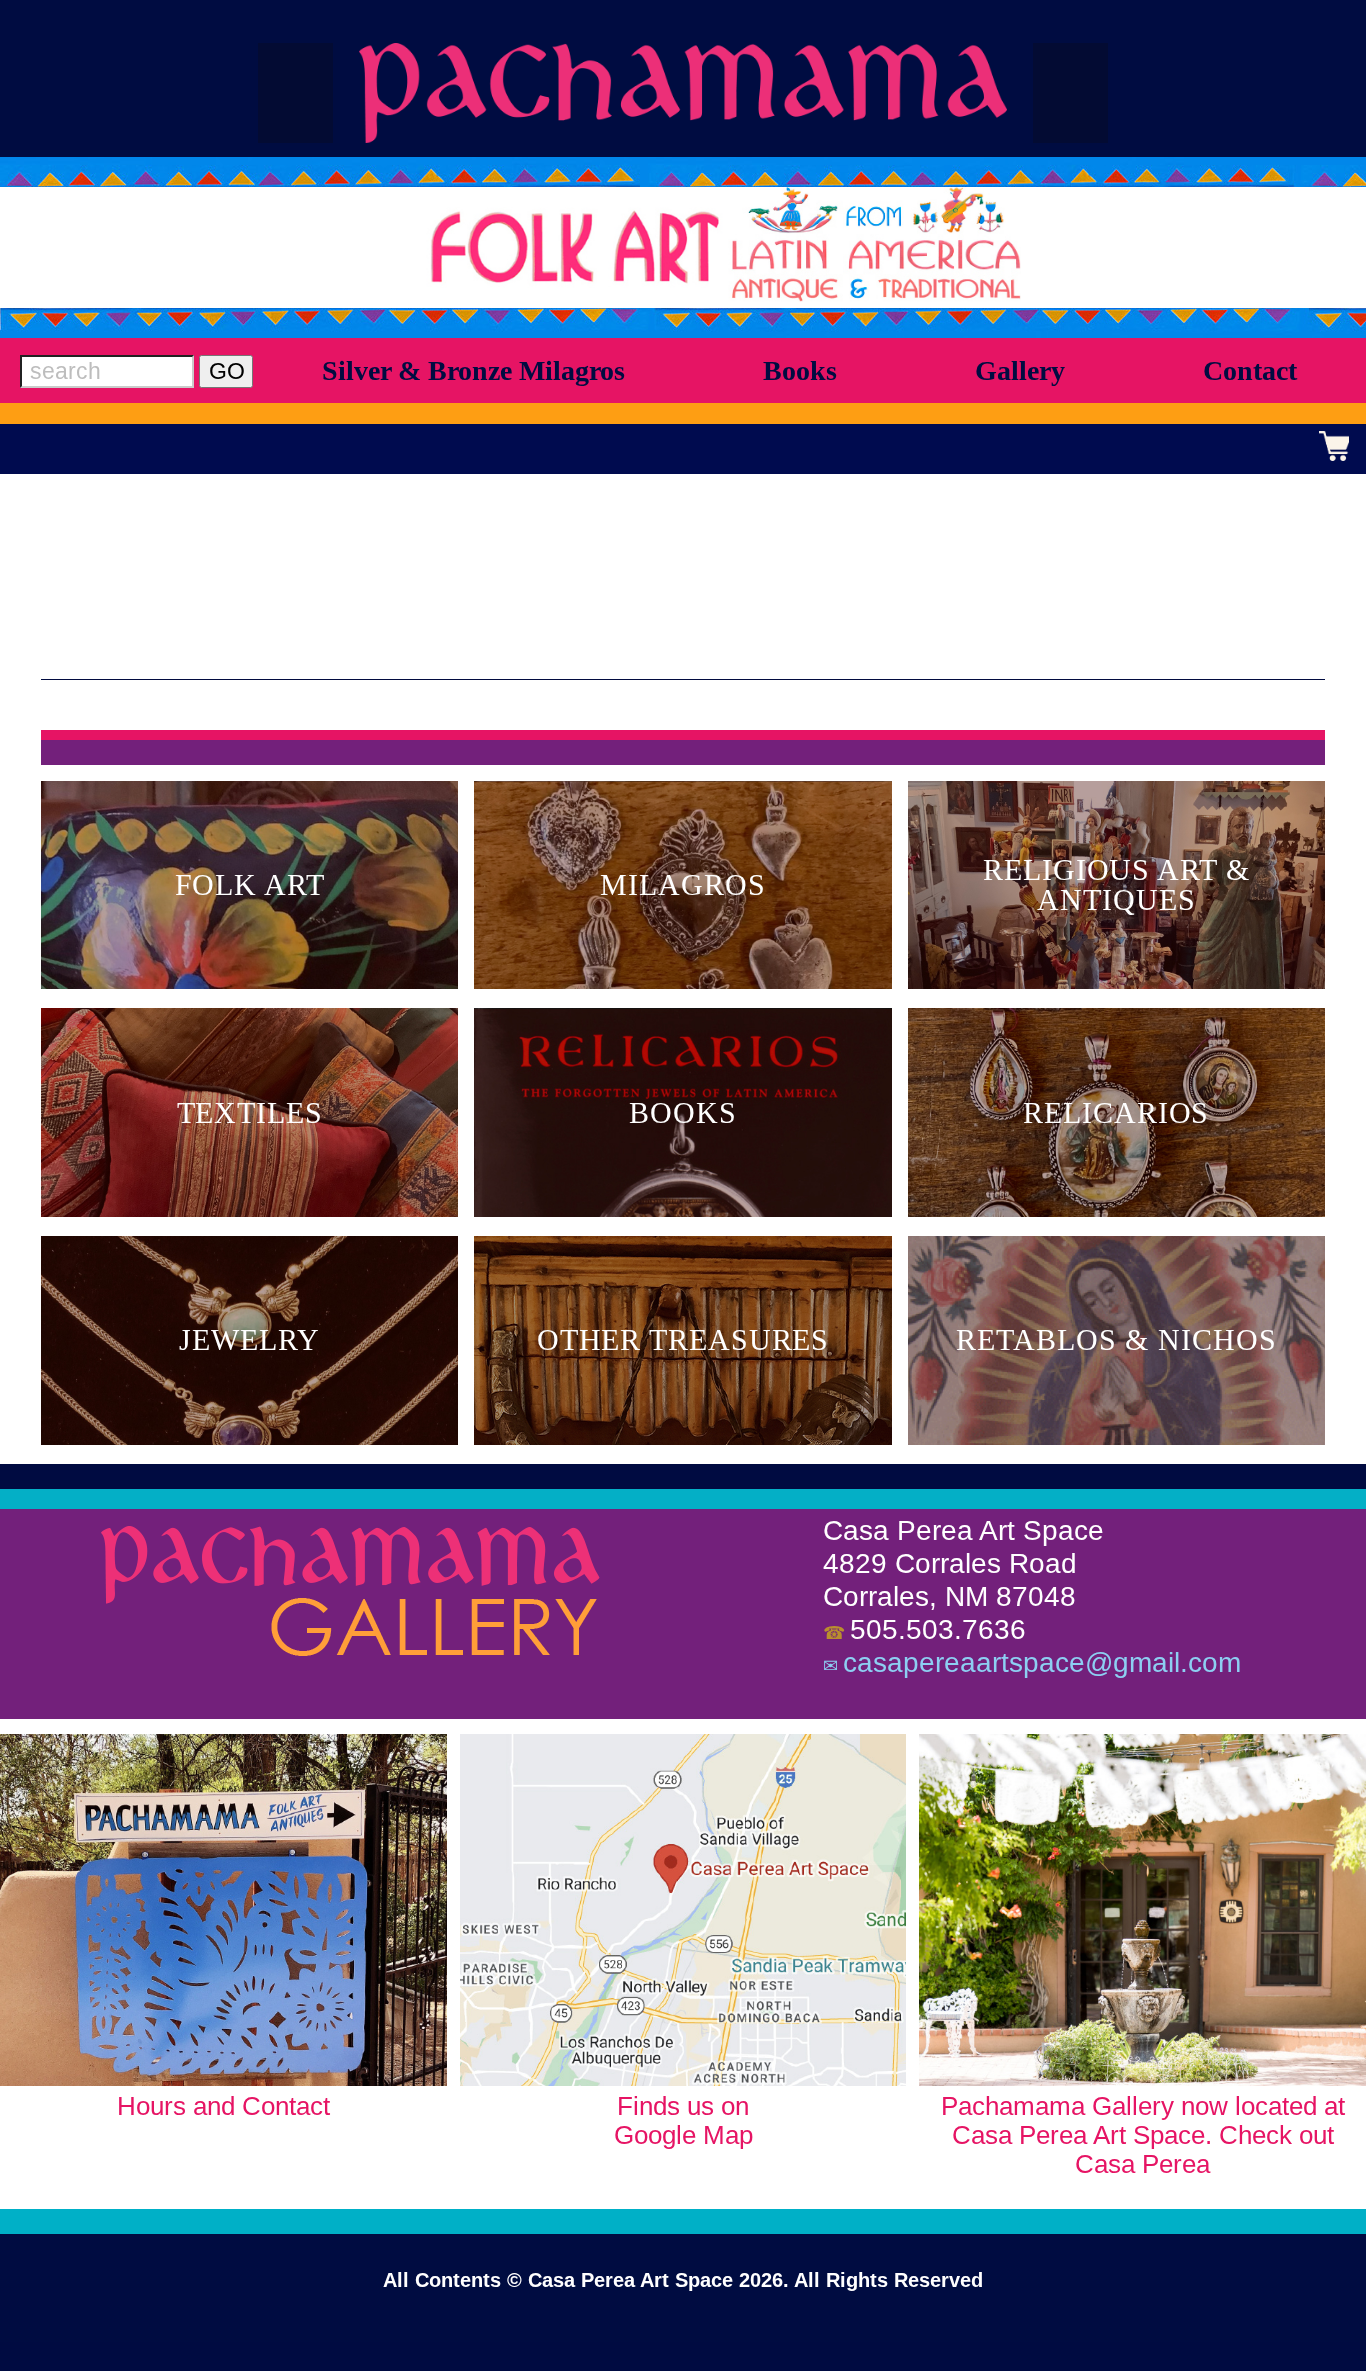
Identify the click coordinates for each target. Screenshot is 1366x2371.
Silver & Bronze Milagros (473, 370)
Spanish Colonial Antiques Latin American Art (683, 93)
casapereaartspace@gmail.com (1042, 1662)
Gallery (1020, 370)
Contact (1250, 370)
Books (800, 370)
